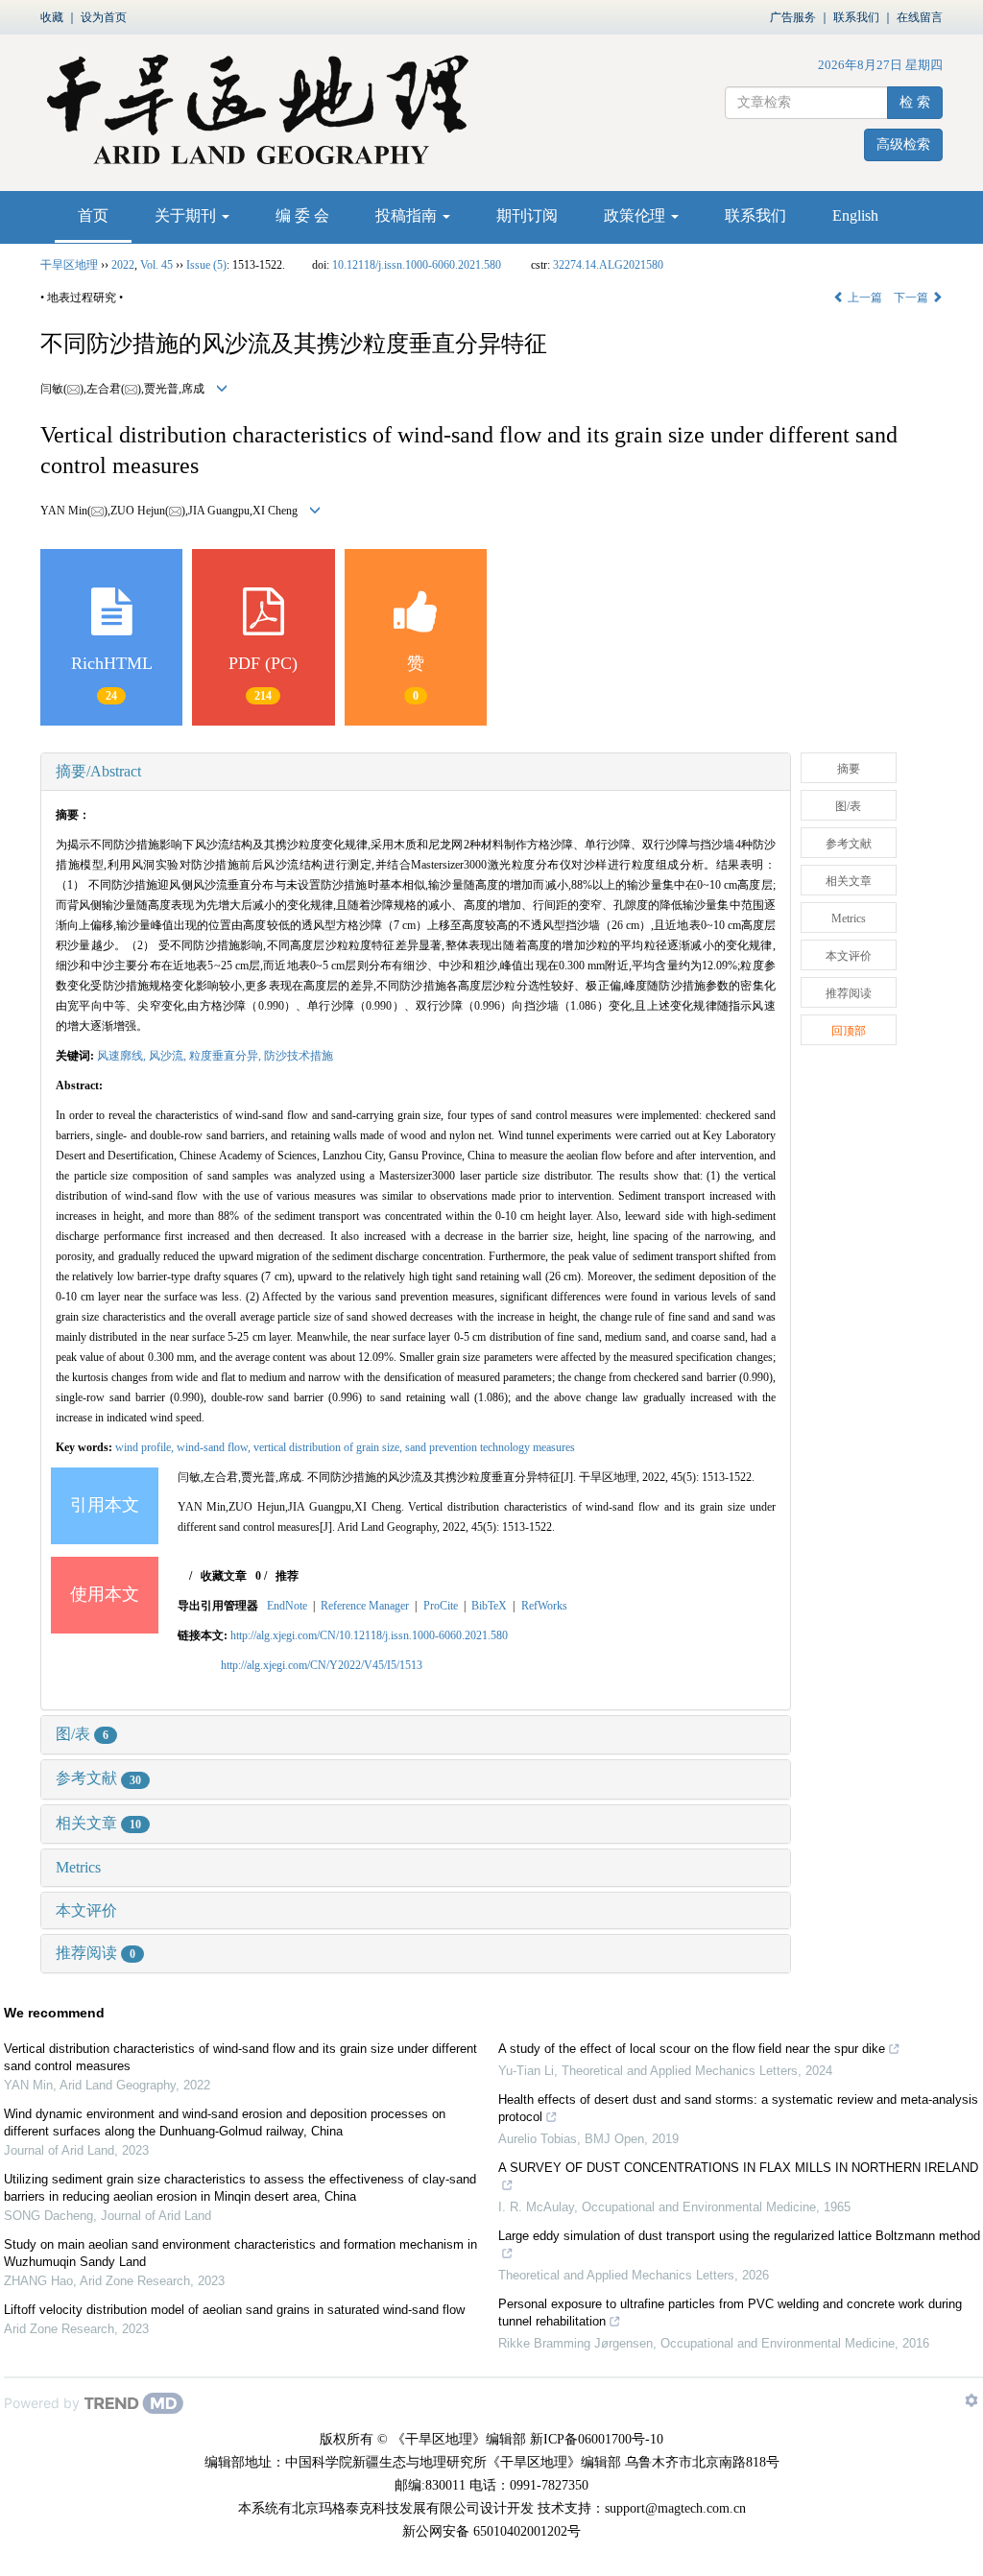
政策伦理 (636, 215)
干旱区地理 (69, 265)
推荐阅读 (96, 1953)
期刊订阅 (527, 215)
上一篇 (863, 298)
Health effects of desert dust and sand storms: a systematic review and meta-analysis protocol (738, 2108)
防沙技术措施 (299, 1056)
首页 (93, 215)
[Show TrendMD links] (971, 2400)
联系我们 (856, 17)
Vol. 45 (156, 265)
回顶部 (849, 1031)
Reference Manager (365, 1606)
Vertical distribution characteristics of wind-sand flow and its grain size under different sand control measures (240, 2057)
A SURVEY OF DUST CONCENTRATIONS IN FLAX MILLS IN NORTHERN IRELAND (738, 2168)
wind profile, (146, 1447)
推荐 (287, 1576)
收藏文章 (224, 1576)
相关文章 (98, 1823)
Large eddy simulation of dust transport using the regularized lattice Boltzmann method (739, 2236)
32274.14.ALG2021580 (608, 265)
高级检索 (903, 144)
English (855, 215)
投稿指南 (408, 215)
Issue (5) (206, 265)
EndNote (287, 1606)
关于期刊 (187, 215)
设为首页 (104, 17)
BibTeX (489, 1606)
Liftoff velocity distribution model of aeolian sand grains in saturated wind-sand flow (234, 2310)
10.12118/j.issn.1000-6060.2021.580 (417, 265)
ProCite (441, 1606)
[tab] (416, 772)
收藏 (52, 17)
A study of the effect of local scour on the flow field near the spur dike (692, 2049)
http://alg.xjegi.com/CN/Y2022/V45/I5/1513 (322, 1665)
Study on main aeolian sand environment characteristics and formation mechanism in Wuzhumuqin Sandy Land (240, 2253)
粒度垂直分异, (227, 1056)
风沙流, (169, 1056)
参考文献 (98, 1778)
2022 (123, 265)
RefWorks (544, 1606)
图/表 (82, 1734)
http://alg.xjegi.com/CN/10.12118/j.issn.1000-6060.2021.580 (369, 1635)
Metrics (78, 1867)
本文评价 (86, 1910)
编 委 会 (302, 215)
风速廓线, (123, 1056)
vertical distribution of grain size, (329, 1447)
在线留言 (920, 17)
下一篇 (912, 298)
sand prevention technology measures (490, 1447)
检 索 (915, 102)
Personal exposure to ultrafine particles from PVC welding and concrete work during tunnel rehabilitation (730, 2313)
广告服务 (793, 17)
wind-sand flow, (215, 1447)
